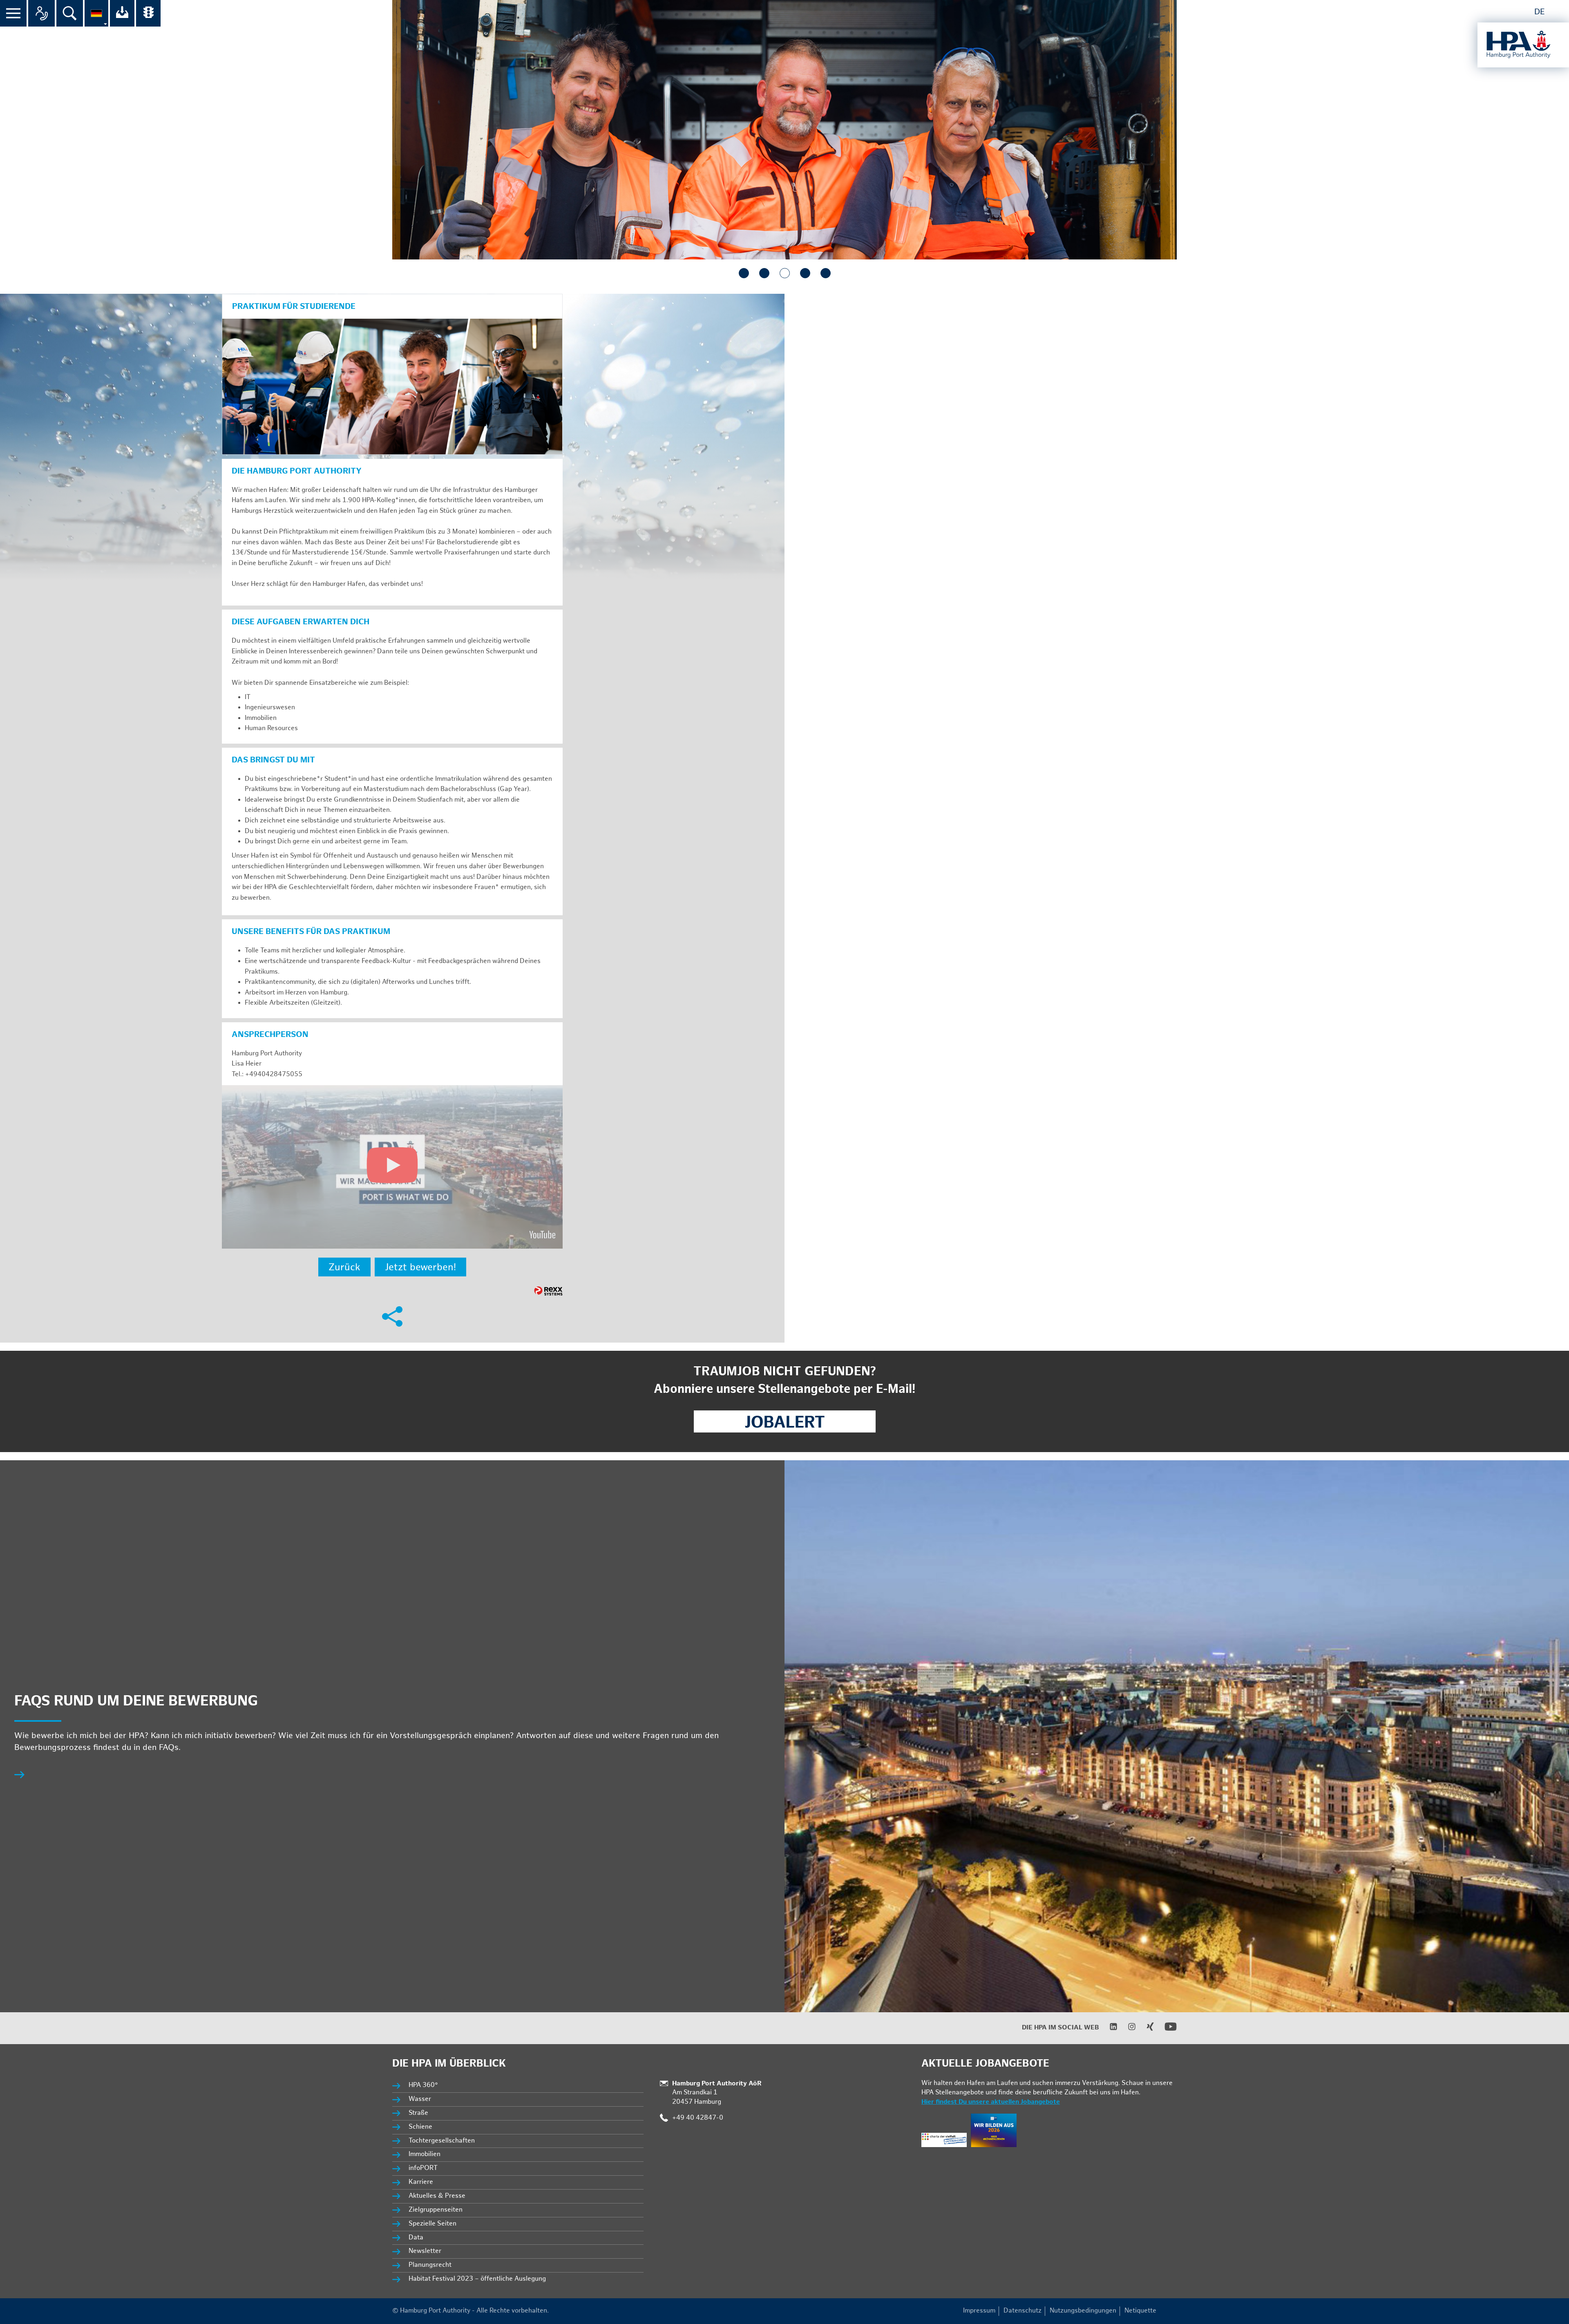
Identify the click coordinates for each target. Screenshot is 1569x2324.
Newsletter (425, 2251)
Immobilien (425, 2154)
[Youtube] (1166, 2031)
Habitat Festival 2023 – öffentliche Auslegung (477, 2279)
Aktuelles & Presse (437, 2196)
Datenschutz (1023, 2311)
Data (416, 2238)
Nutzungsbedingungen (1083, 2311)
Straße (418, 2113)
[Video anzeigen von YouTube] (392, 1167)
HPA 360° (424, 2085)
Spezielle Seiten (432, 2224)
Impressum (979, 2311)
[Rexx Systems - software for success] (548, 1291)
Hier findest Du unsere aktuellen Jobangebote (991, 2102)
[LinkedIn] (1108, 2029)
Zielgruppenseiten (436, 2210)
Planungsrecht (430, 2265)
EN (1558, 12)
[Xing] (1145, 2029)
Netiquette (1140, 2311)
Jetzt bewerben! (420, 1267)
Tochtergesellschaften (442, 2141)
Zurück (344, 1267)
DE (1540, 12)
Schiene (420, 2127)
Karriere (421, 2182)
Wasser (420, 2099)
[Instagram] (1127, 2029)
